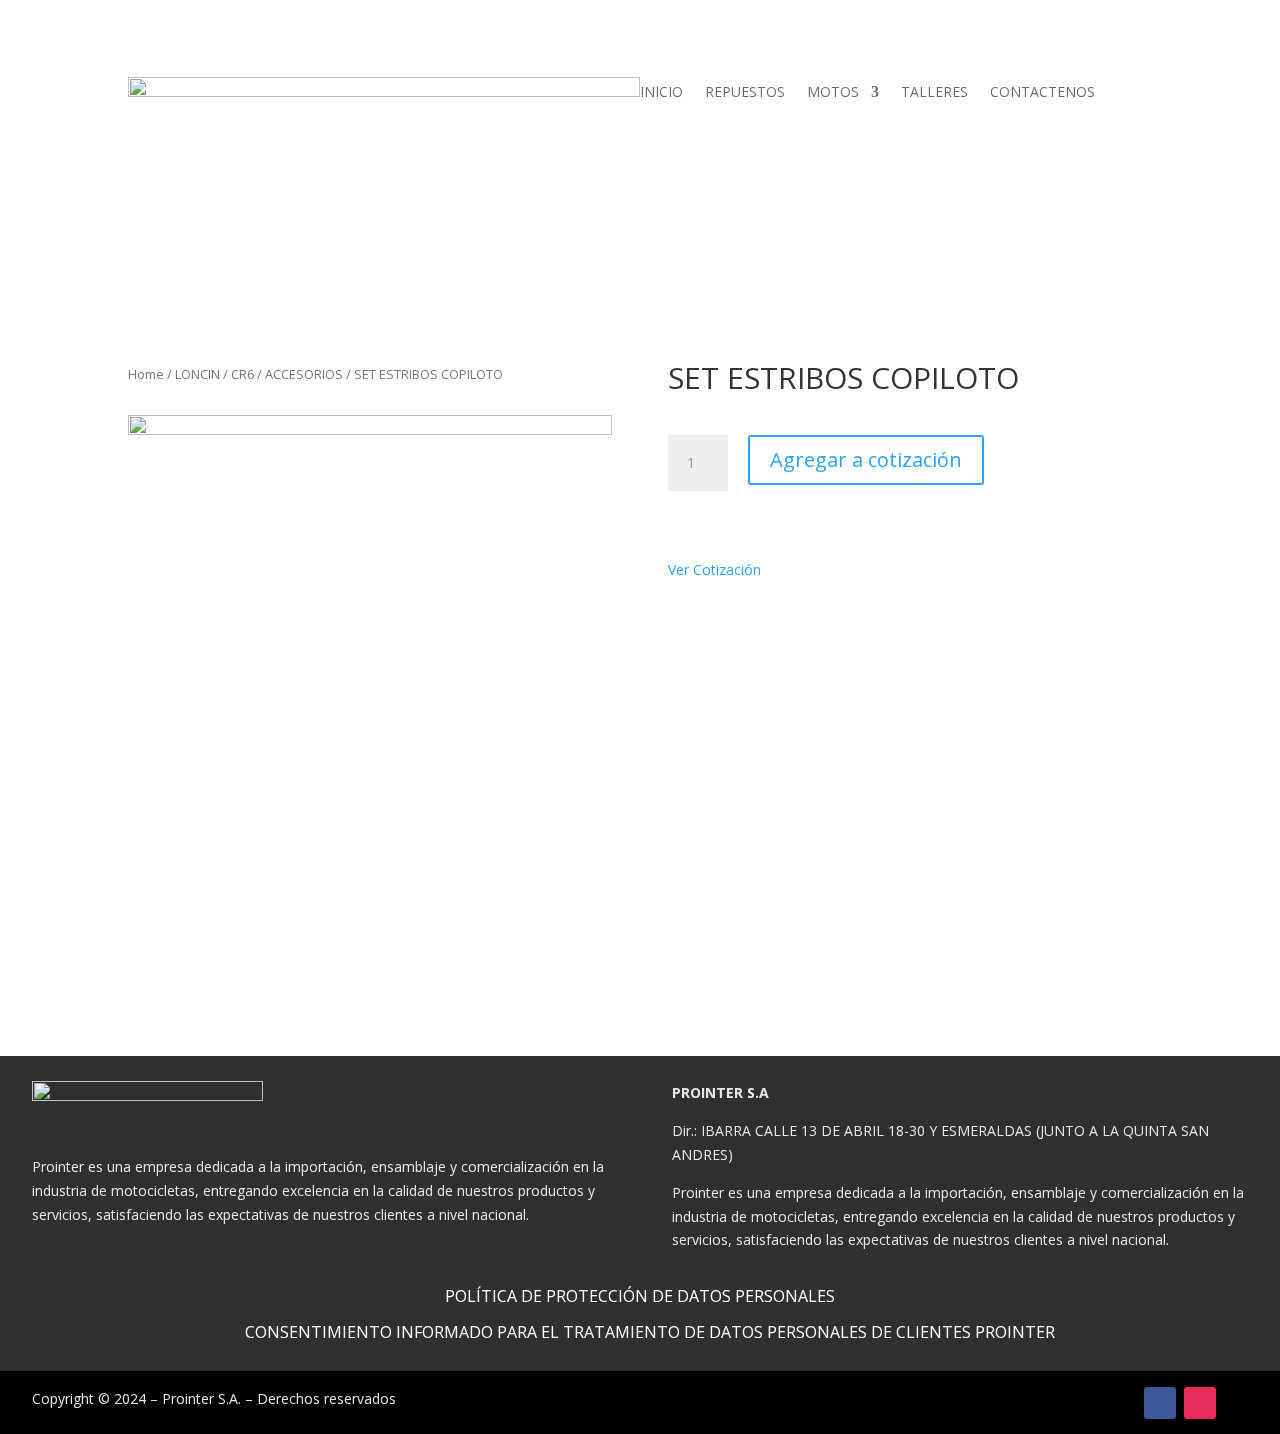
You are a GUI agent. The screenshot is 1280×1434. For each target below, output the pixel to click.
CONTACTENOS (1042, 93)
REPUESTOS (745, 93)
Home (146, 374)
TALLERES (934, 93)
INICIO (661, 93)
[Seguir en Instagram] (1200, 1403)
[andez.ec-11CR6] (370, 657)
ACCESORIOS (304, 374)
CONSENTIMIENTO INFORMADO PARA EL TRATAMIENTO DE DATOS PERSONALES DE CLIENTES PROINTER (650, 1332)
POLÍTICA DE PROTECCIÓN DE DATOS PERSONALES (640, 1296)
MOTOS (833, 93)
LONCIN (197, 374)
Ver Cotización (720, 569)
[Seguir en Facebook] (1160, 1403)
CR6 (242, 374)
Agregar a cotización (866, 459)
